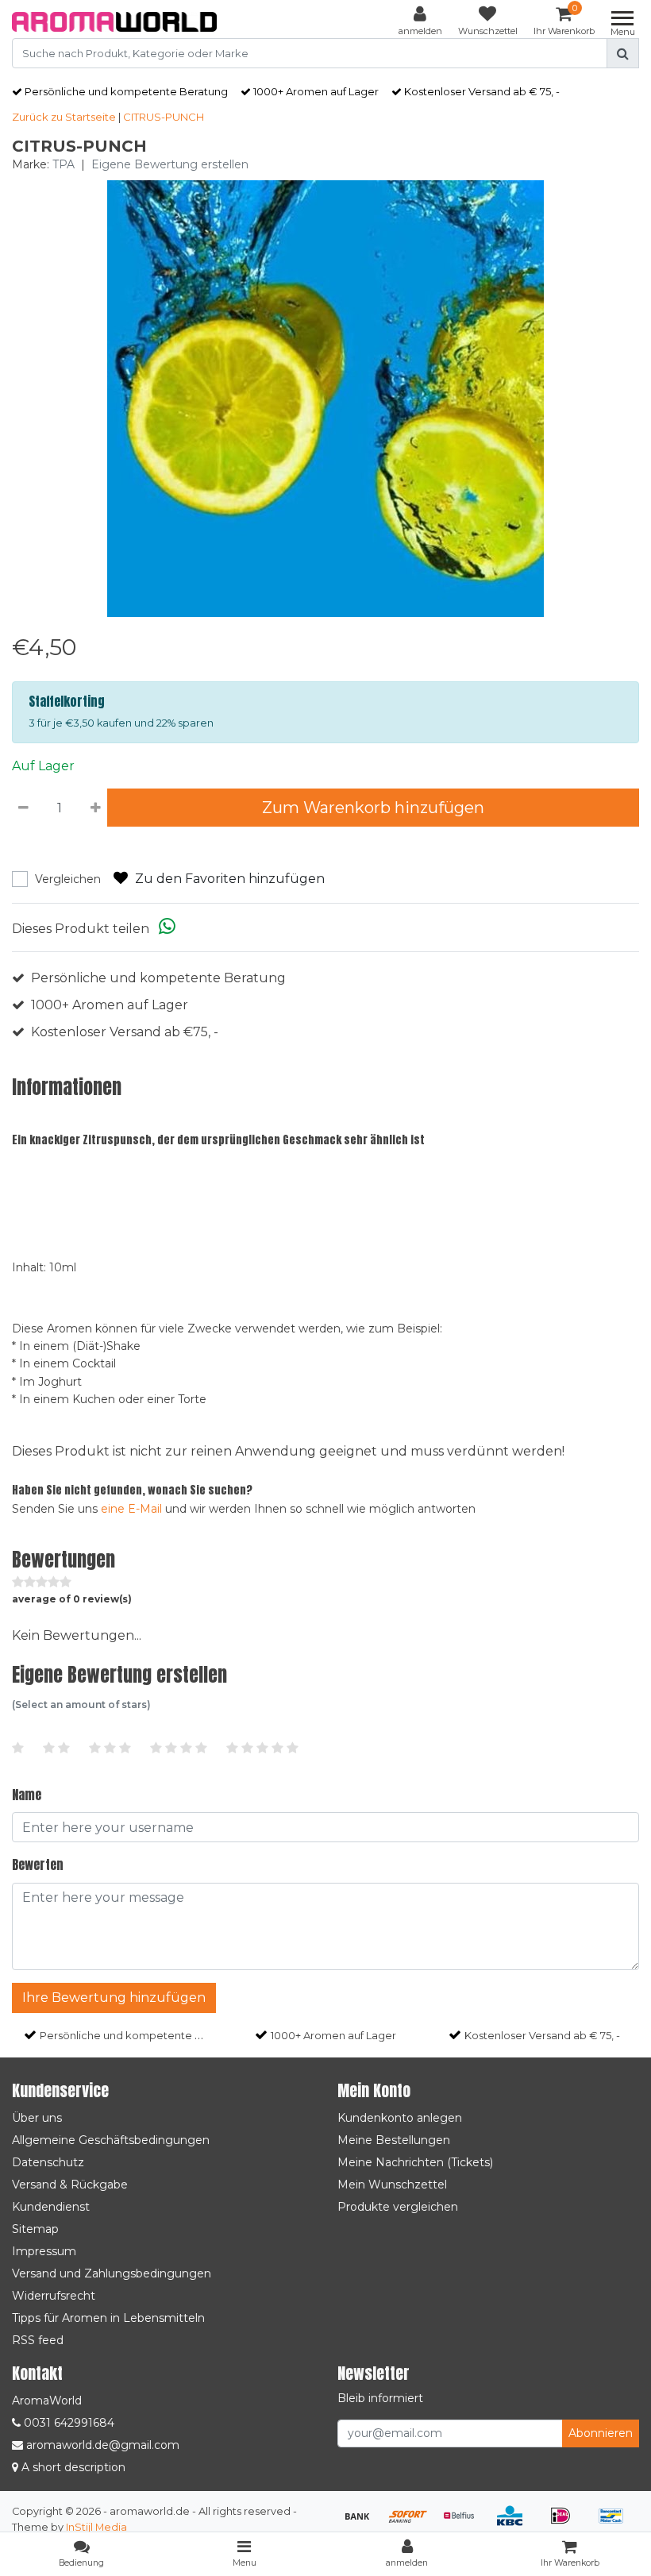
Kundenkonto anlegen (400, 2118)
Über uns (37, 2118)
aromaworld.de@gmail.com (103, 2445)
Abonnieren (601, 2433)
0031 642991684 (67, 2423)
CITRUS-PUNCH (164, 117)
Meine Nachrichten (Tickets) (415, 2162)
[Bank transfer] (363, 2523)
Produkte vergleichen (398, 2207)
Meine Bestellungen (394, 2140)
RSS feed (38, 2340)
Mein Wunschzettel (392, 2185)
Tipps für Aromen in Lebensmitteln (108, 2318)
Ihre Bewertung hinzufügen (114, 1998)
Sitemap (35, 2229)
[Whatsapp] (167, 929)
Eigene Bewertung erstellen (170, 164)
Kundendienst (51, 2207)
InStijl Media (96, 2527)
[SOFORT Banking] (414, 2523)
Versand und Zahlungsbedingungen (112, 2273)
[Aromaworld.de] (114, 22)
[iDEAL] (566, 2523)
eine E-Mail (131, 1509)
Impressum (44, 2251)
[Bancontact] (615, 2523)
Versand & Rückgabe (70, 2185)
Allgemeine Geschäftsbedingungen (111, 2140)
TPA (64, 164)
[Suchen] (623, 53)
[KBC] (515, 2523)
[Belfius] (464, 2523)
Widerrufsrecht (54, 2296)
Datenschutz (48, 2162)
